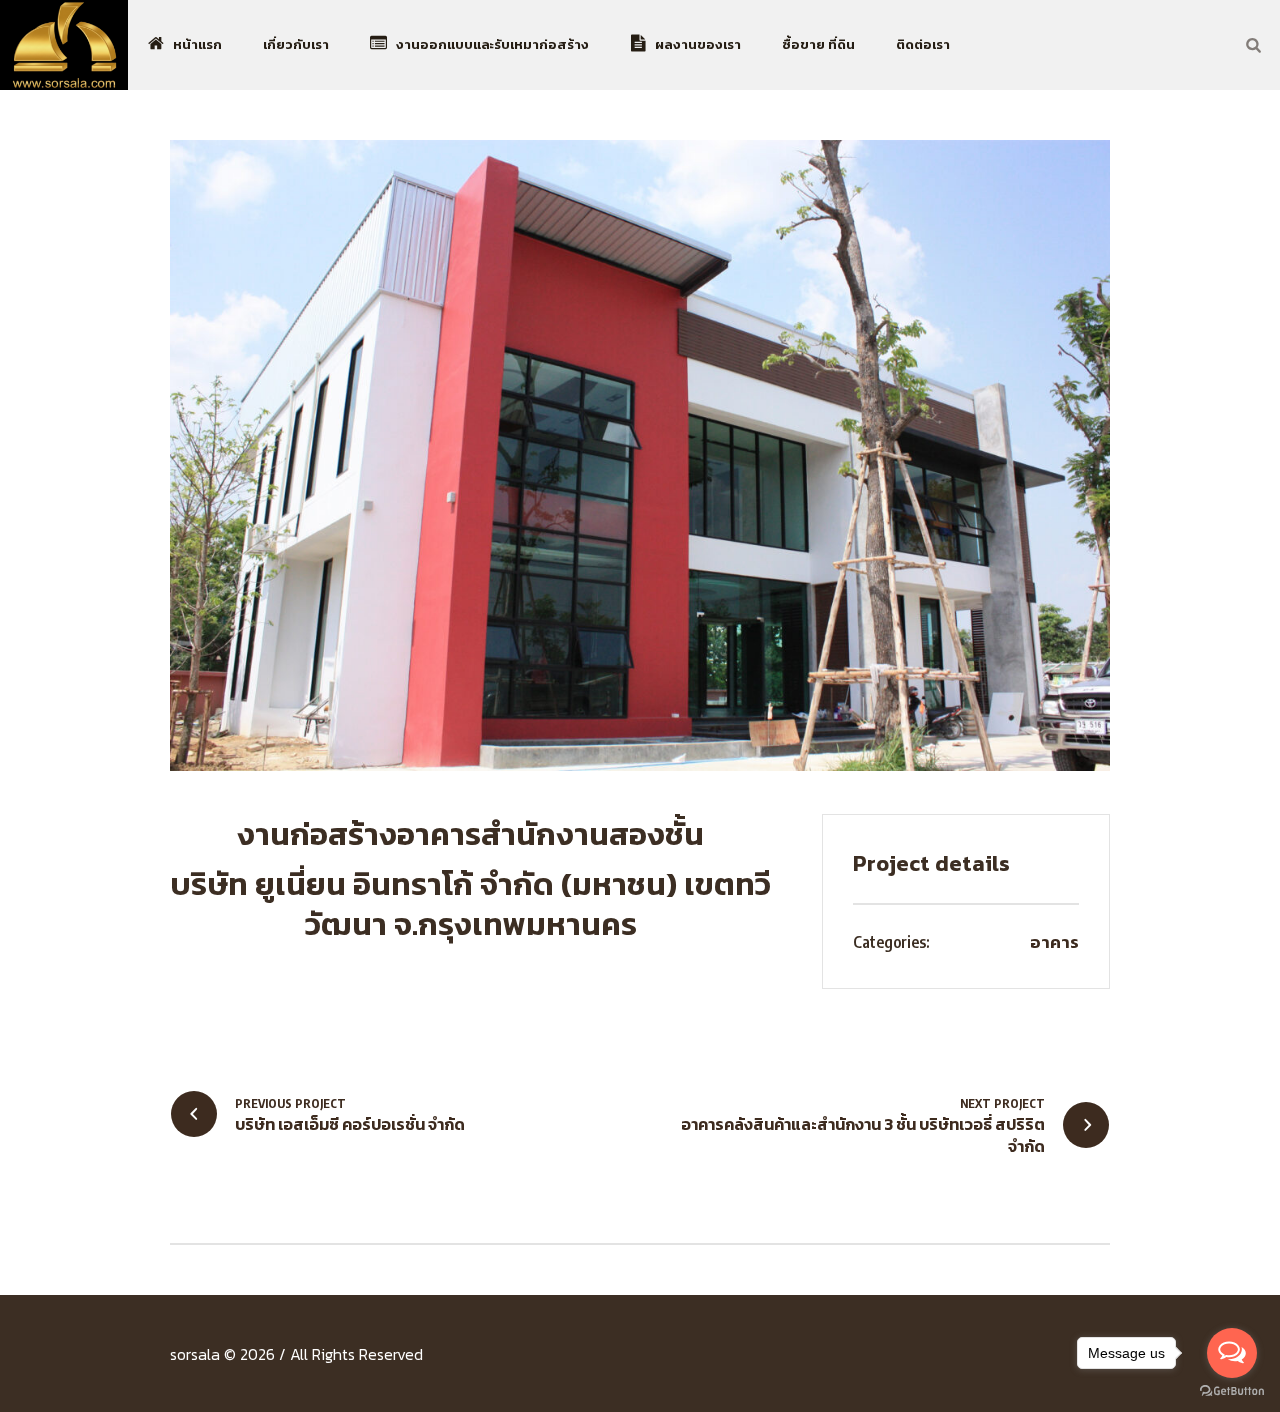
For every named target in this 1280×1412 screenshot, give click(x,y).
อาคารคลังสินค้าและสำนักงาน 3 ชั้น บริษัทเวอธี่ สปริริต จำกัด (863, 1134)
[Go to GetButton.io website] (1232, 1391)
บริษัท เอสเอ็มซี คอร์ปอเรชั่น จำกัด (350, 1123)
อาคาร (1054, 942)
